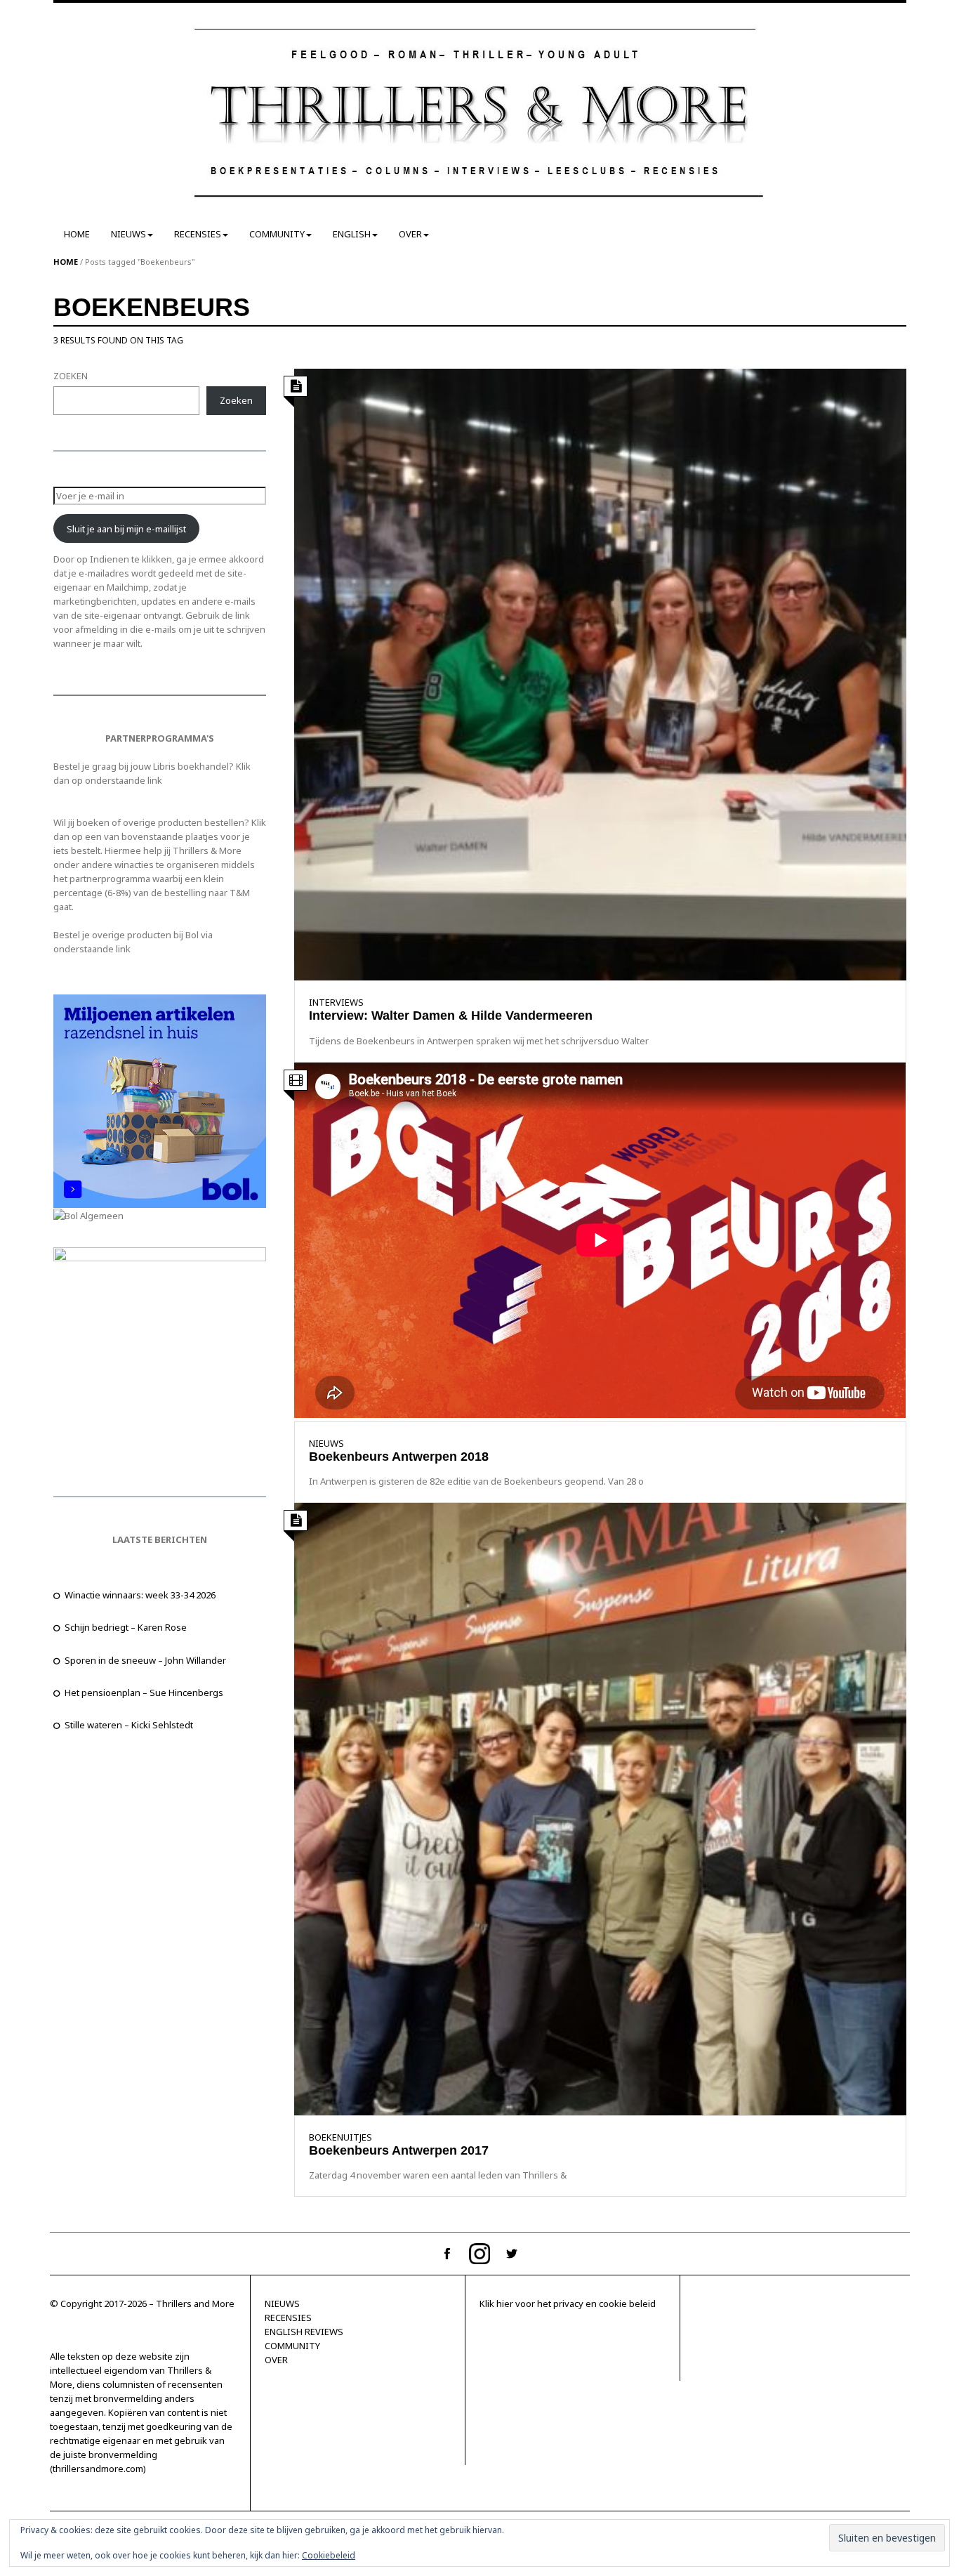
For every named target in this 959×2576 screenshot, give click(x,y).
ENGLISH (352, 234)
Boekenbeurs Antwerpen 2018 (399, 1457)
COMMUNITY (277, 234)
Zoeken (236, 400)
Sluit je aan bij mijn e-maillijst (126, 529)
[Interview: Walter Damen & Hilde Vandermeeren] (600, 673)
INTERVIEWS (336, 1002)
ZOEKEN (71, 376)
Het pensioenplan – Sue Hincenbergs (144, 1693)
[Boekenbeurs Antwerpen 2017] (600, 1808)
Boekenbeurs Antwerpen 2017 (401, 2150)
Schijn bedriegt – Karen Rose (126, 1627)
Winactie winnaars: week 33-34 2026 (140, 1595)
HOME (77, 234)
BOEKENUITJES (340, 2137)
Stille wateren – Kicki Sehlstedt (129, 1725)
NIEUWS (128, 234)
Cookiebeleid (329, 2555)
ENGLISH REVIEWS (304, 2332)
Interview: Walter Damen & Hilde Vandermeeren (451, 1016)
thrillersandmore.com (98, 2469)
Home (66, 262)
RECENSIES (198, 234)
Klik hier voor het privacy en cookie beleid (568, 2304)
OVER (410, 234)
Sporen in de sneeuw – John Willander (145, 1660)
